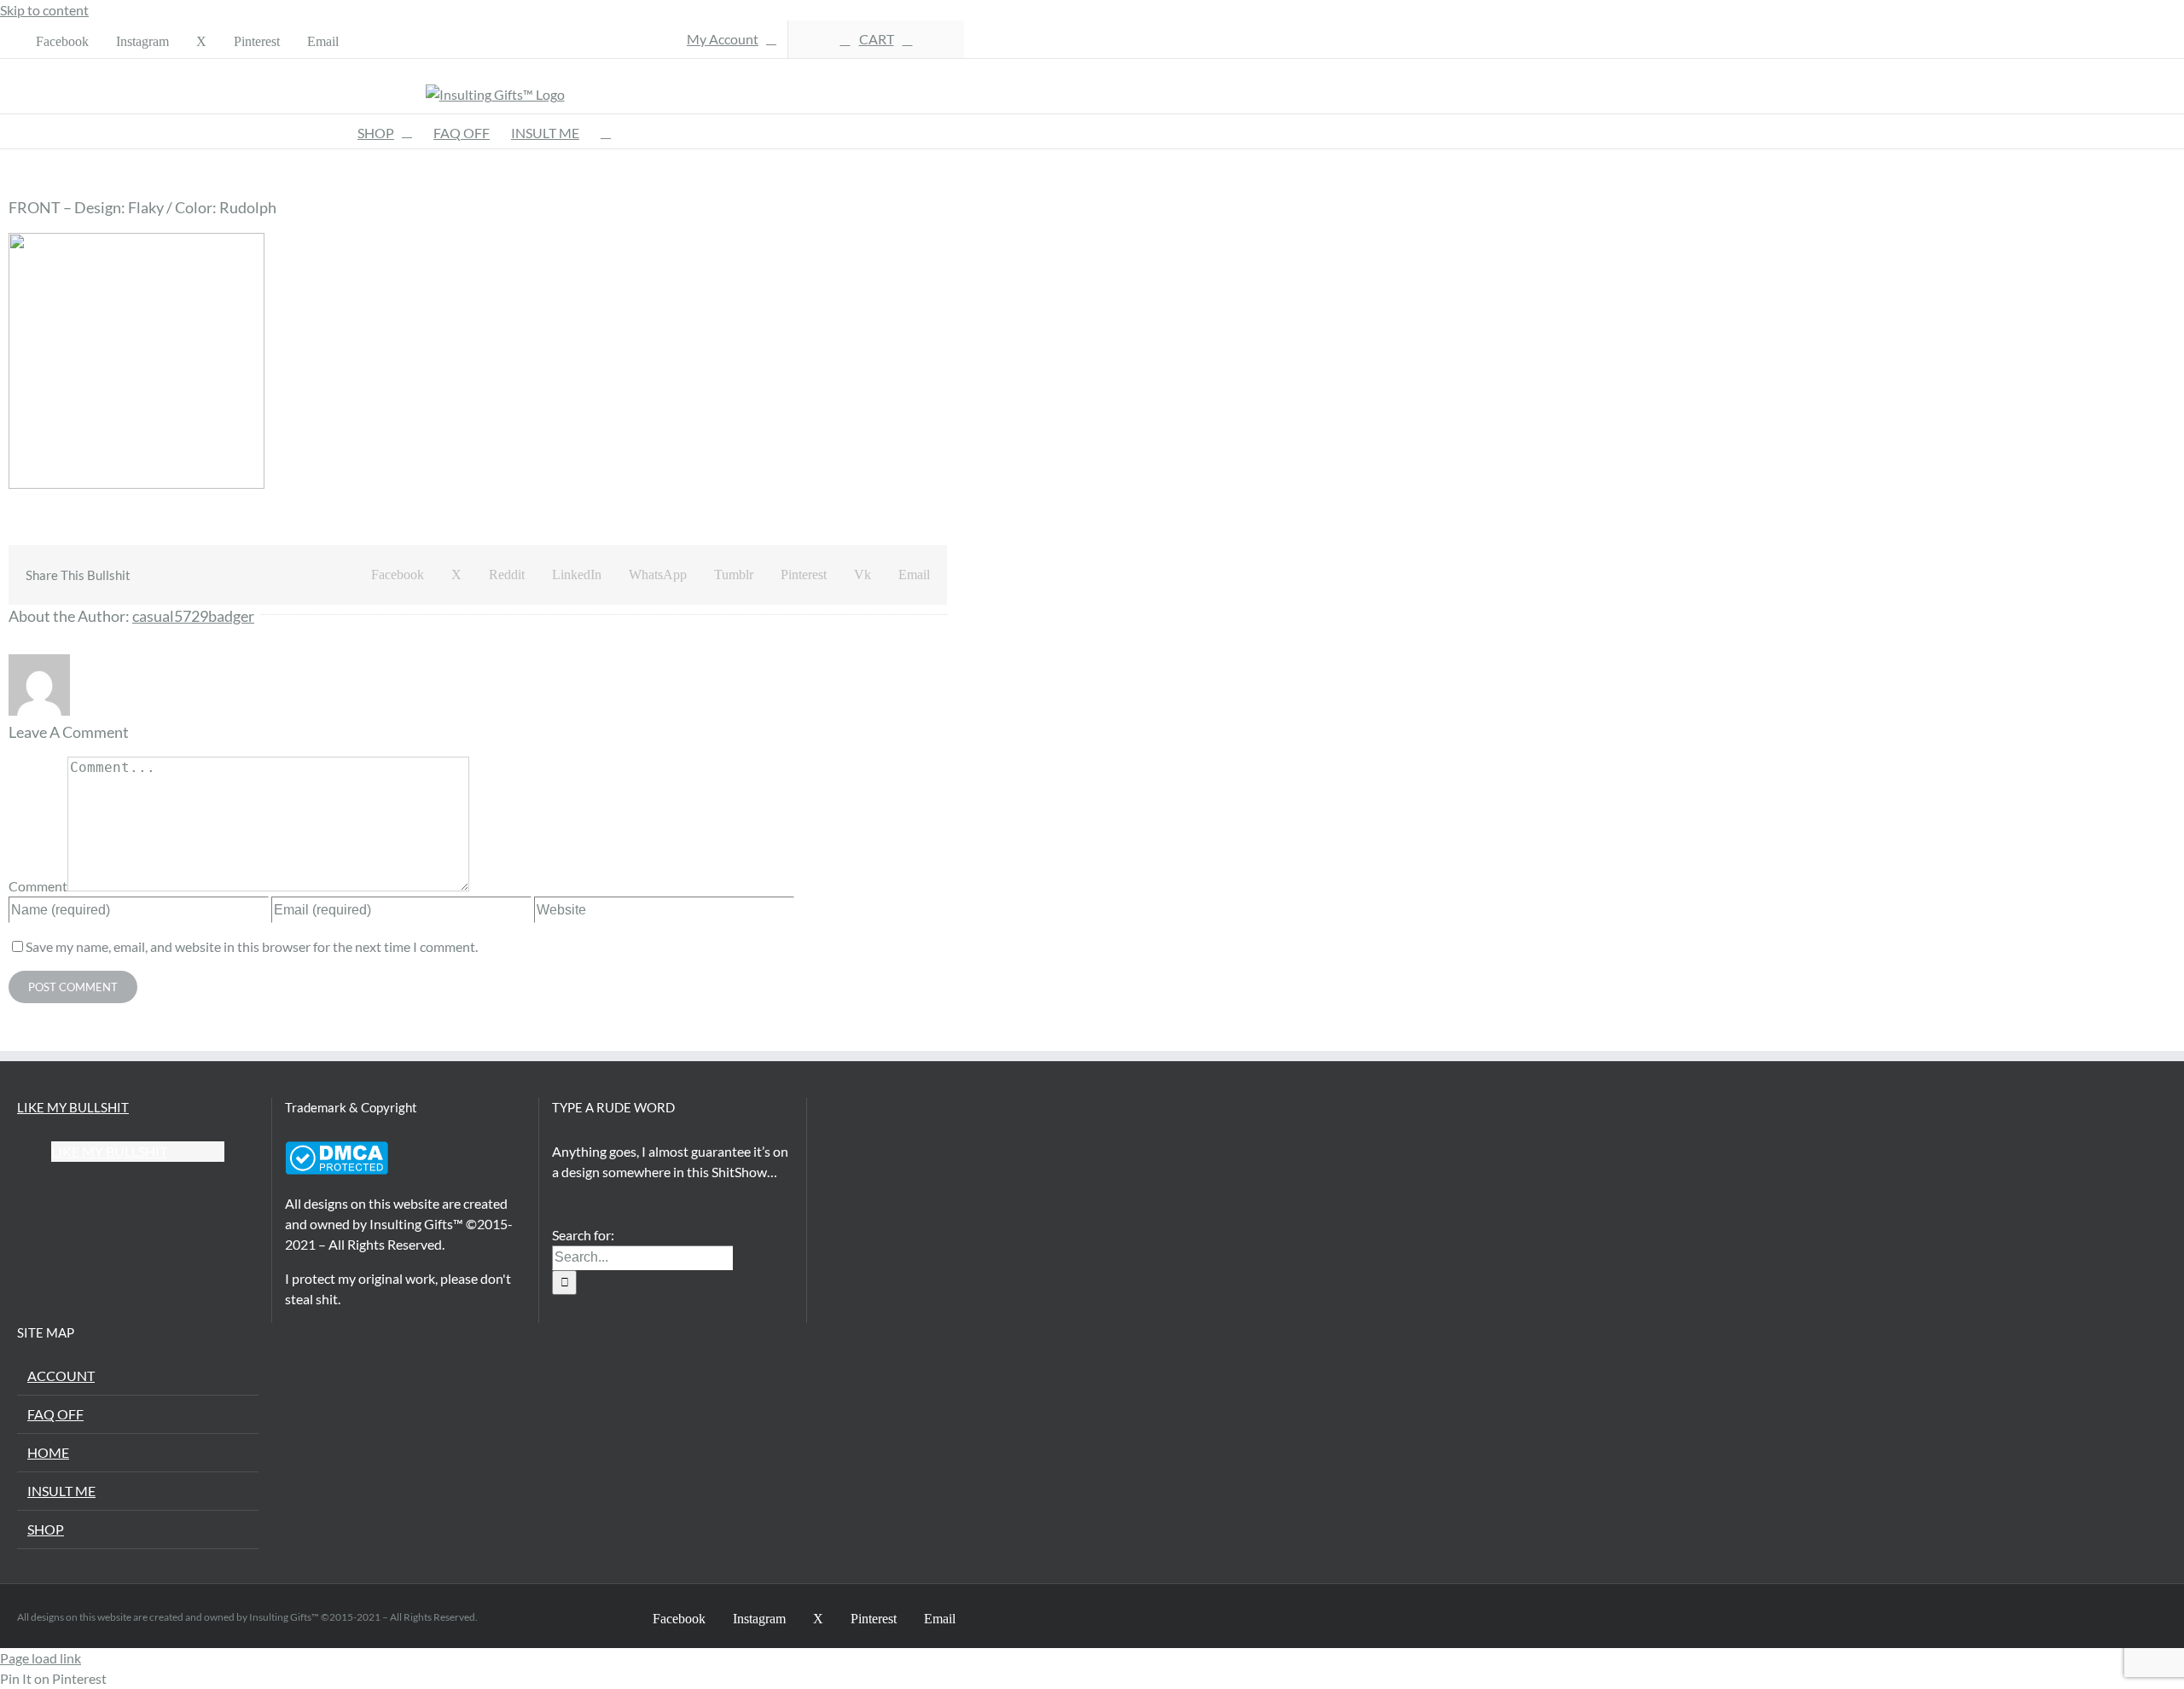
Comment (38, 886)
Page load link (41, 1658)
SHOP (46, 1529)
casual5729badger (193, 616)
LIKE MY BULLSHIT (73, 1107)
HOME (48, 1452)
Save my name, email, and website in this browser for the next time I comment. (252, 946)
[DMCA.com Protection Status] (337, 1169)
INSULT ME (61, 1491)
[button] (606, 131)
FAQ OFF (55, 1414)
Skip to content (44, 10)
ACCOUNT (61, 1376)
